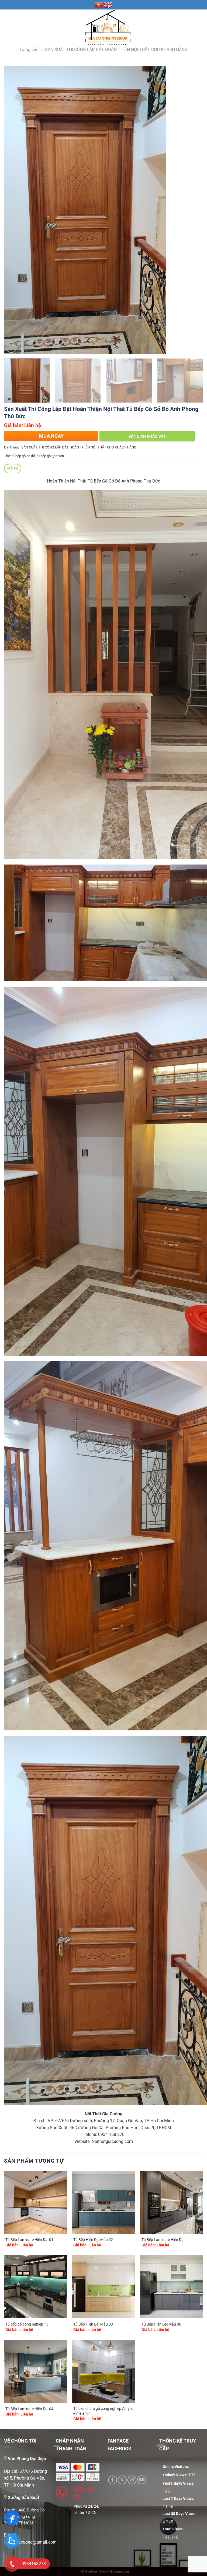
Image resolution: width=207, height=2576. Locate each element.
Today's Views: (175, 2475)
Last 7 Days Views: (179, 2499)
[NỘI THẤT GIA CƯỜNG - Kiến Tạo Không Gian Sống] (104, 28)
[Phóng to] (11, 348)
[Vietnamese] (99, 5)
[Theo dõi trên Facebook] (113, 2480)
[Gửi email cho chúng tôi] (132, 2480)
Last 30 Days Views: (180, 2514)
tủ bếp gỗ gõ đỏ (23, 456)
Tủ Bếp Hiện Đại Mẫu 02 (93, 2240)
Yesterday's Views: (179, 2483)
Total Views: (173, 2529)
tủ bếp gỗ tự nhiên (50, 456)
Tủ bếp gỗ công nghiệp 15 (27, 2324)
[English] (108, 5)
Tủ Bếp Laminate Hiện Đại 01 (29, 2240)
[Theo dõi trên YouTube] (142, 2480)
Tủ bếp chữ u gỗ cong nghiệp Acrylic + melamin (103, 2411)
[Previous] (15, 210)
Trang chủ (29, 50)
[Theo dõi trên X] (122, 2480)
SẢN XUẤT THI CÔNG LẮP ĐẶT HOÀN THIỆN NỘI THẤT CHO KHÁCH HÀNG (116, 50)
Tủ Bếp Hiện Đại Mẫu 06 (161, 2324)
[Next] (192, 210)
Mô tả (13, 468)
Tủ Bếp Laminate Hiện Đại (163, 2240)
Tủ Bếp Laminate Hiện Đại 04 (29, 2409)
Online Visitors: (176, 2467)
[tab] (13, 469)
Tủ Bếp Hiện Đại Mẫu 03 (93, 2324)
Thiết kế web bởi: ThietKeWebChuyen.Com (103, 2572)
